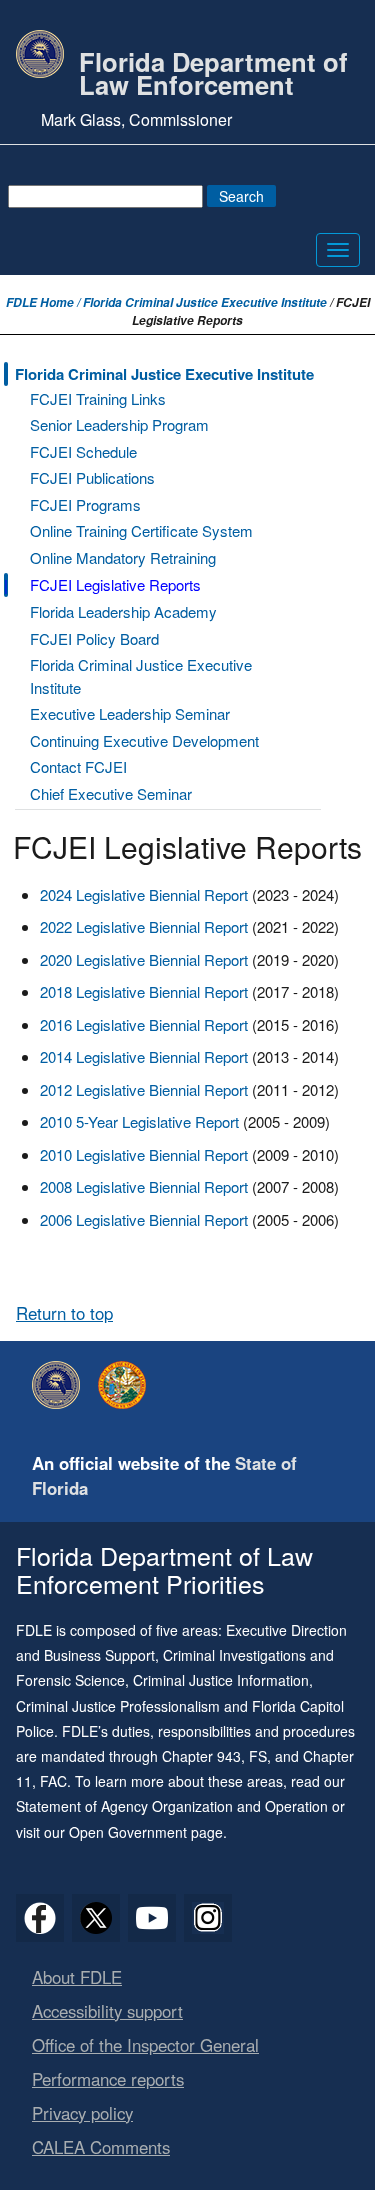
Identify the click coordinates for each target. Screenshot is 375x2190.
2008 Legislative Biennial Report (146, 1186)
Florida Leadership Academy (123, 611)
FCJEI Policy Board (94, 638)
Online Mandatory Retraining (123, 557)
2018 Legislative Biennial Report (144, 991)
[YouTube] (152, 1918)
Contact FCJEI (78, 766)
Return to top (64, 1313)
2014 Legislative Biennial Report (146, 1056)
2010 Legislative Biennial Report (144, 1154)
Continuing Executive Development (144, 740)
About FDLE (77, 1977)
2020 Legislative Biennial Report (144, 959)
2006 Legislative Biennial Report (144, 1219)
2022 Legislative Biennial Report (144, 926)
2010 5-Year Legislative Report (139, 1121)
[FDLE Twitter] (96, 1918)
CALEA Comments (101, 2147)
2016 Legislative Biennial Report (146, 1024)
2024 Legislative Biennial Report (144, 894)
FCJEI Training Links (98, 398)
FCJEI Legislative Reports (115, 584)
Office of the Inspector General (145, 2045)
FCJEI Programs (85, 504)
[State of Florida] (127, 1385)
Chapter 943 (201, 1756)
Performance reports (108, 2079)
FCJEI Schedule (83, 451)
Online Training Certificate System (141, 530)
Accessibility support (107, 2011)
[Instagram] (208, 1918)
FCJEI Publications (92, 477)
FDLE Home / (44, 302)
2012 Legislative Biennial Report (144, 1089)
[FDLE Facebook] (40, 1918)
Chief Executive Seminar (111, 793)
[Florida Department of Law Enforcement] (61, 1385)
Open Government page (146, 1832)
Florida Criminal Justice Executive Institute (205, 302)
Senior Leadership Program (119, 424)
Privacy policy (82, 2113)
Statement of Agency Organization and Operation (172, 1806)
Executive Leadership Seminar (130, 713)
